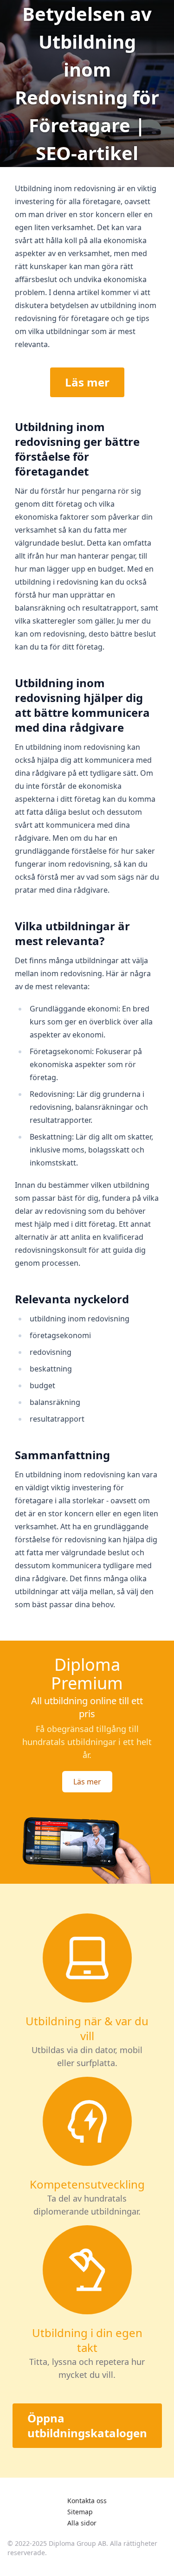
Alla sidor (82, 2523)
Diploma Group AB (77, 2543)
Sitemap (80, 2512)
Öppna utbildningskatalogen (87, 2425)
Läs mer (87, 382)
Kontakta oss (87, 2501)
